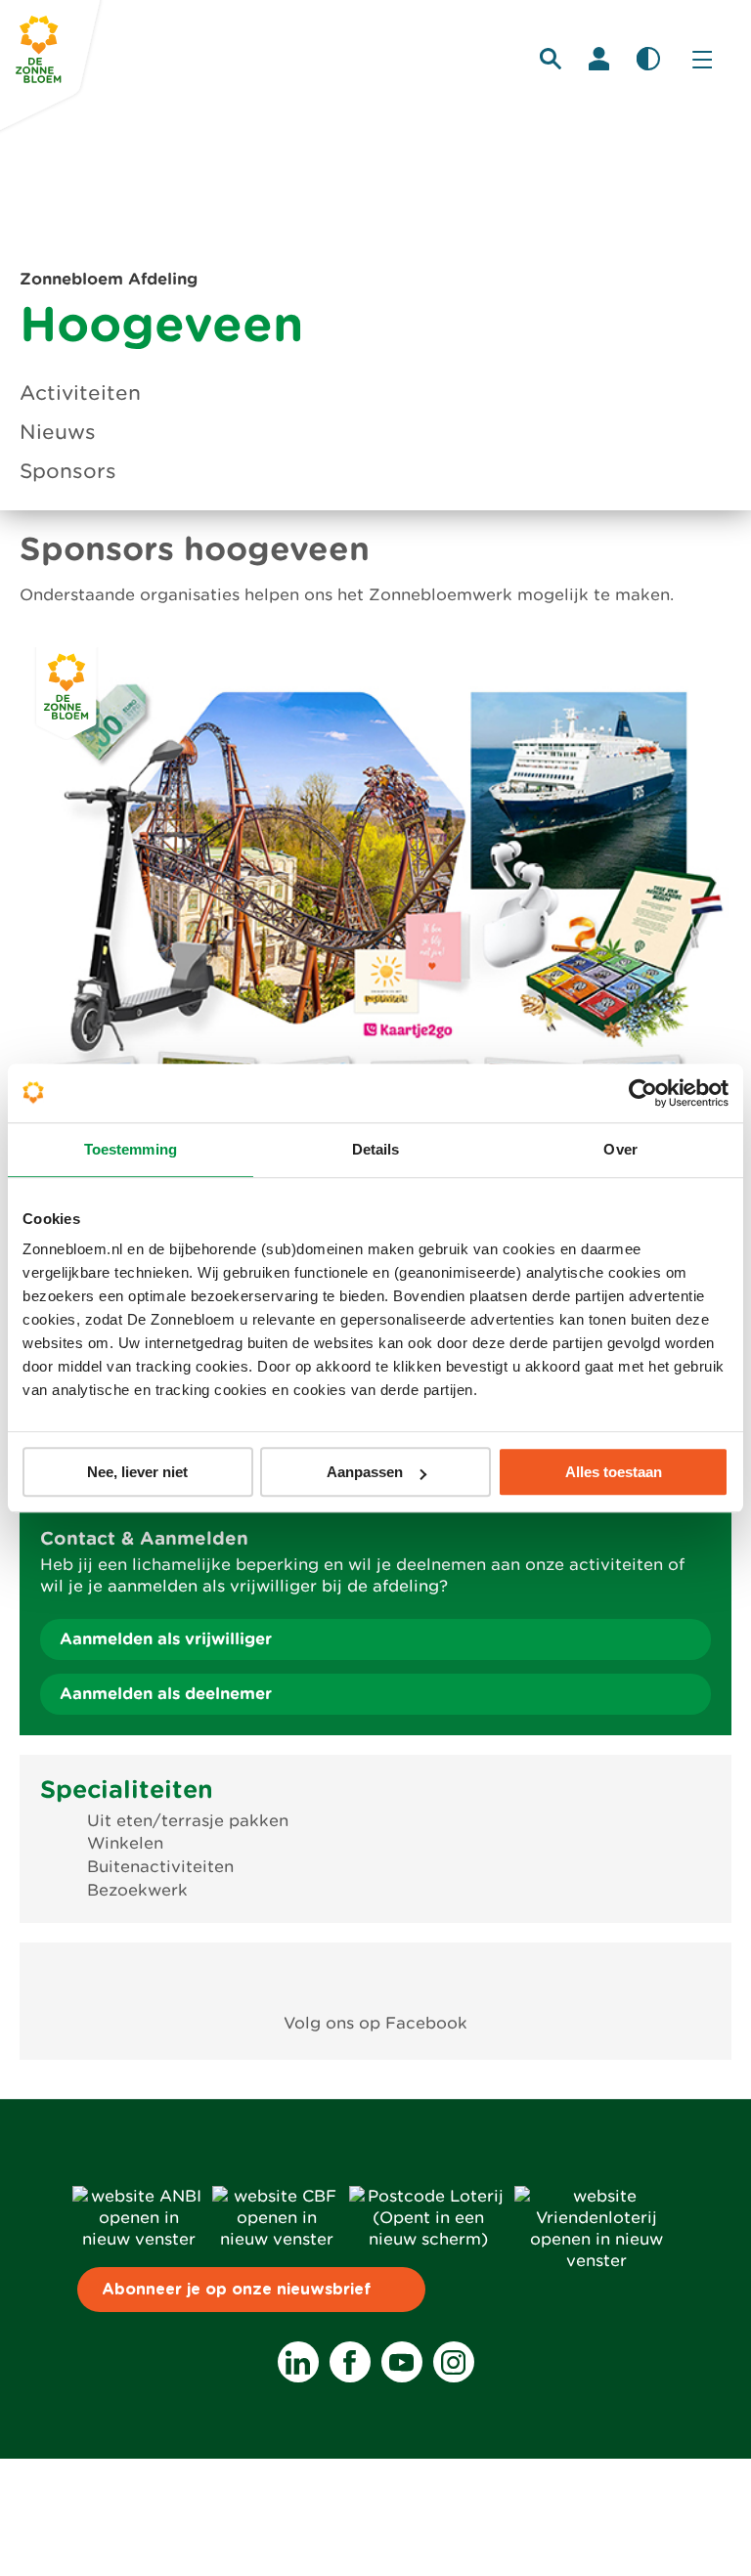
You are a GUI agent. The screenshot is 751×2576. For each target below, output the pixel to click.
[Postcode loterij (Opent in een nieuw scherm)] (428, 2239)
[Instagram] (454, 2362)
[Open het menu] (702, 59)
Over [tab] (620, 1149)
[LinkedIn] (298, 2362)
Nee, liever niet (137, 1472)
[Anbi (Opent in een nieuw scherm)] (138, 2239)
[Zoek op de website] (551, 59)
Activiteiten (80, 393)
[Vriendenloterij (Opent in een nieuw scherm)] (596, 2261)
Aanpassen (365, 1472)
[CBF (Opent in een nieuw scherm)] (277, 2239)
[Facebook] (350, 2362)
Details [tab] (376, 1149)
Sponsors (68, 471)
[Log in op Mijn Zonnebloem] (599, 59)
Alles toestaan (614, 1472)
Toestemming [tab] (131, 1149)
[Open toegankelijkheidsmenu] (648, 59)
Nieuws (58, 432)
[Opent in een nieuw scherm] (376, 1978)
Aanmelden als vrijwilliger (166, 1639)
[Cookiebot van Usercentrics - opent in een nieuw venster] (643, 1093)
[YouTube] (402, 2362)
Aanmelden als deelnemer (166, 1694)
